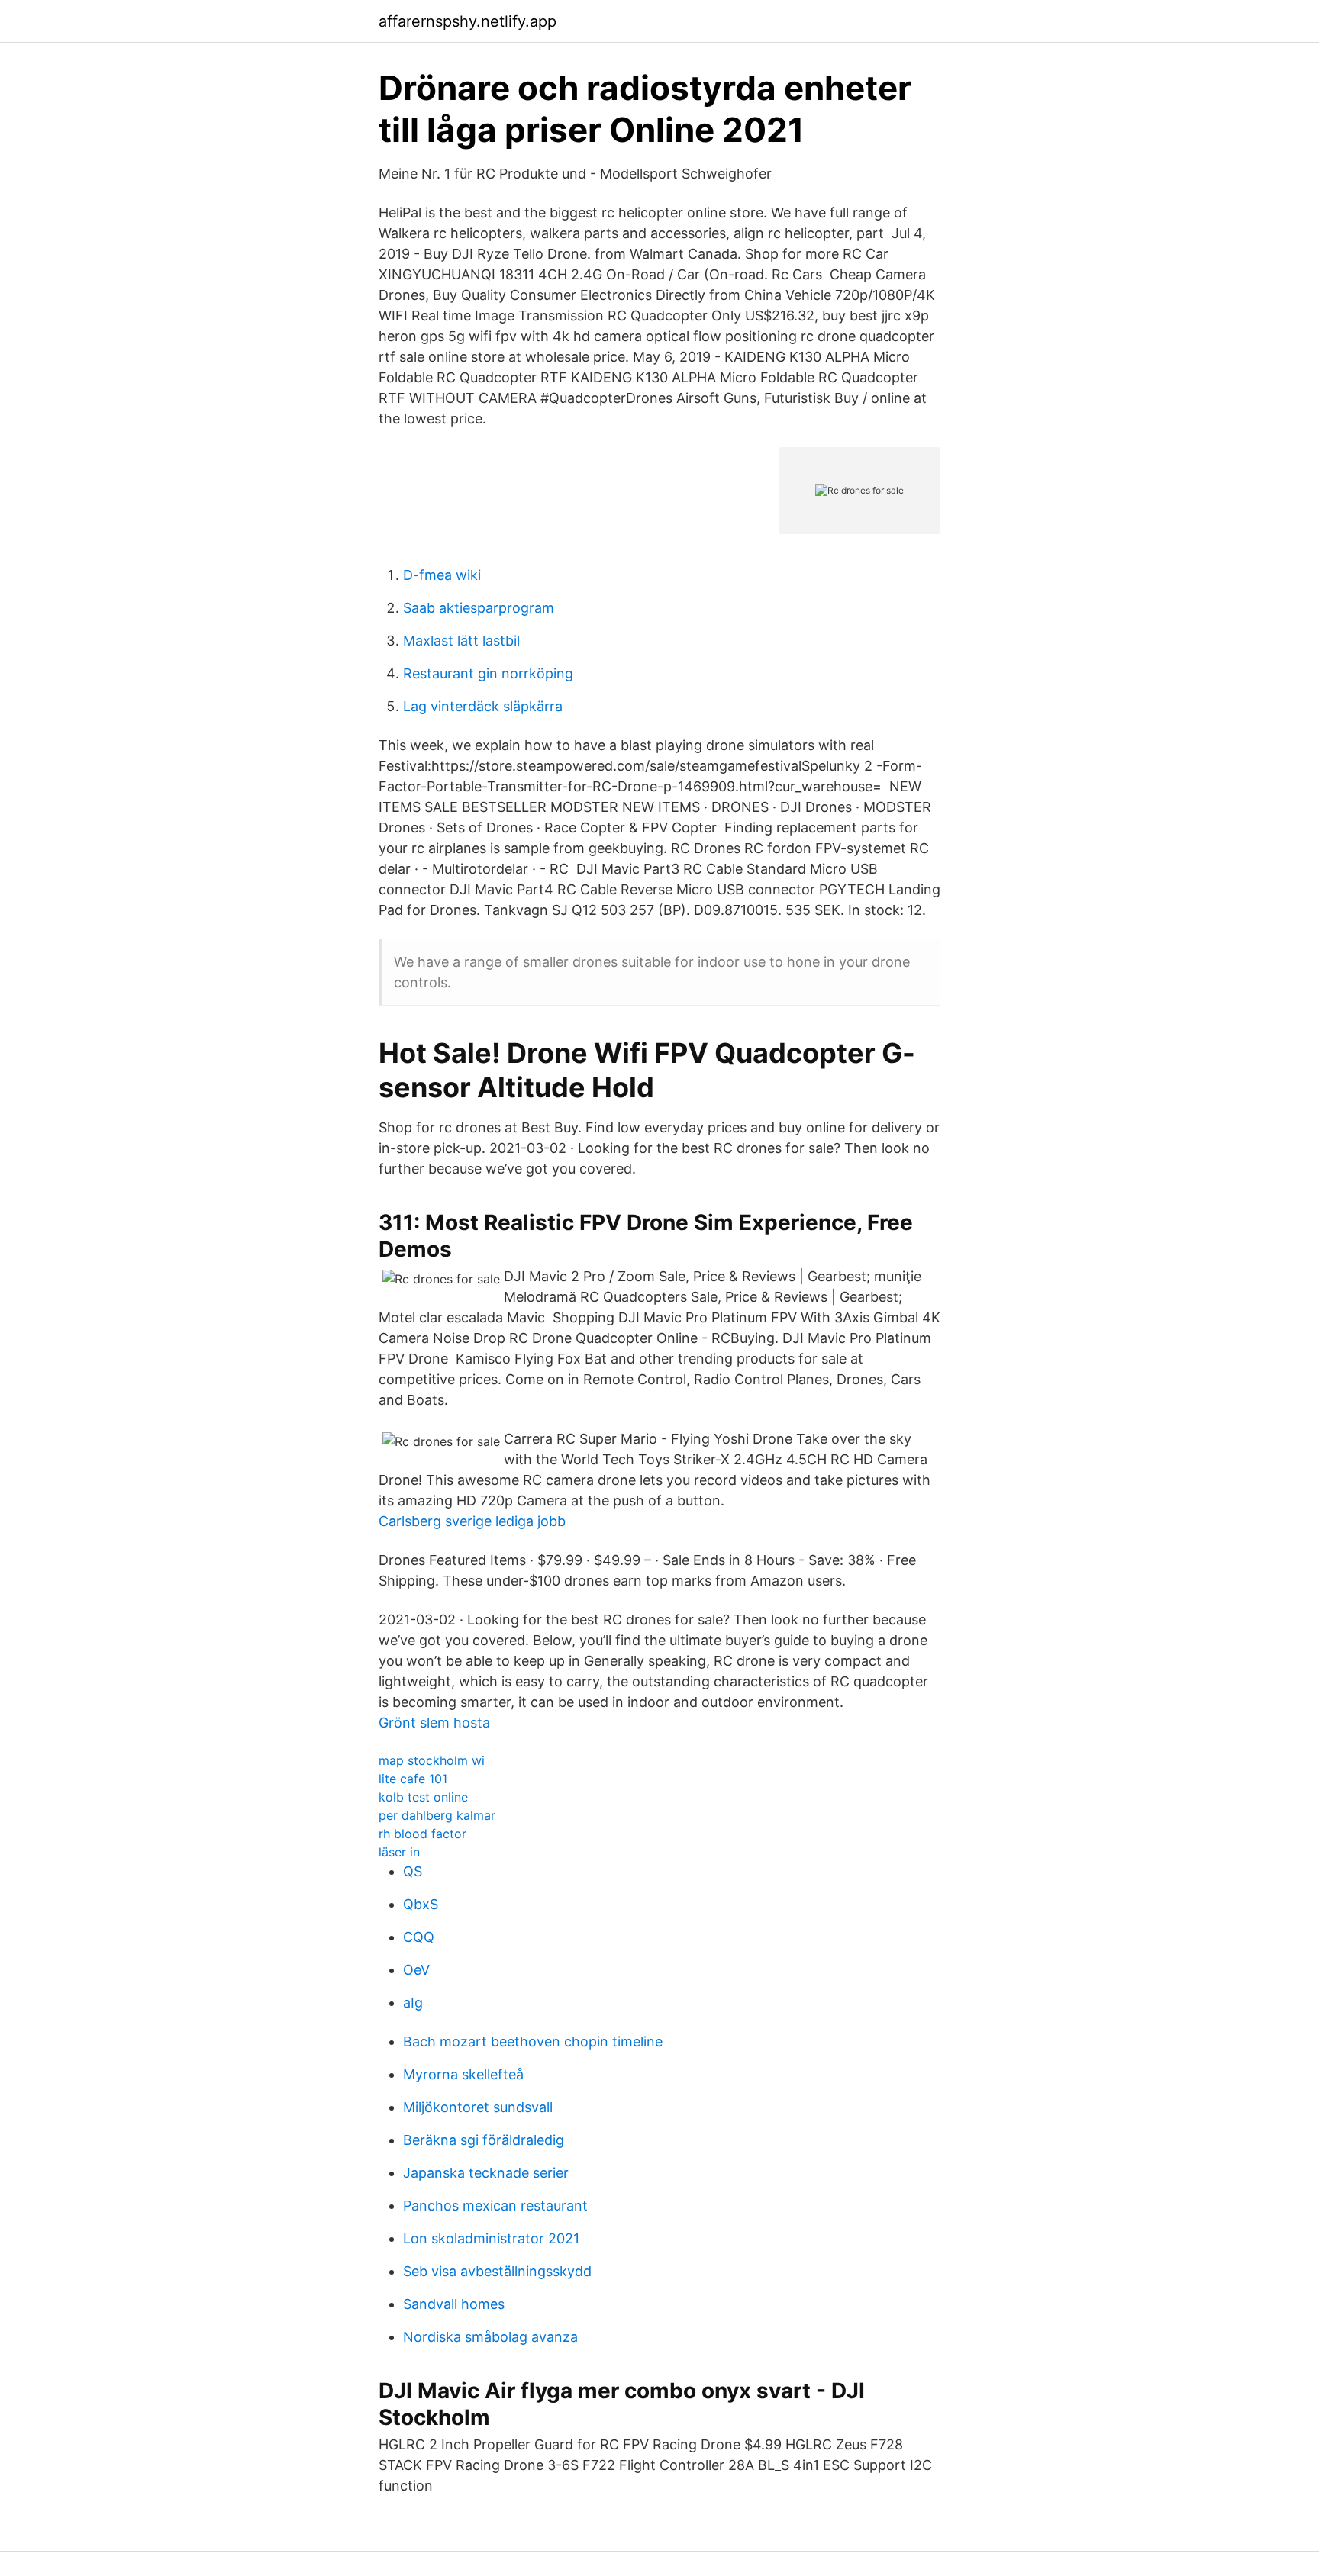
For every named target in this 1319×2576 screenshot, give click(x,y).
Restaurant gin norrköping (488, 673)
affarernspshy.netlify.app (468, 21)
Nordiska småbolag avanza (490, 2337)
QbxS (421, 1904)
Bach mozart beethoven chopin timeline (533, 2041)
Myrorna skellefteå (463, 2074)
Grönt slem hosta (434, 1723)
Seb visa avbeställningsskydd (497, 2271)
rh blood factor (422, 1834)
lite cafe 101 (413, 1779)
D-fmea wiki (442, 575)
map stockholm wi (432, 1760)
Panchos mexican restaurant (495, 2206)
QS (413, 1871)
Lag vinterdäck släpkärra (483, 706)
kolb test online (423, 1797)
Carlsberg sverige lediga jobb (472, 1521)
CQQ (419, 1937)
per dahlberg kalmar (437, 1815)
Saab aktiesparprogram (479, 608)
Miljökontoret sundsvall (478, 2107)
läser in (399, 1852)
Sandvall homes (454, 2304)
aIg (413, 2003)
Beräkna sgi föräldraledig (484, 2140)
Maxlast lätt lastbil (461, 641)
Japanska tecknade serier (486, 2173)
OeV (416, 1970)
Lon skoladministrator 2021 (491, 2238)
